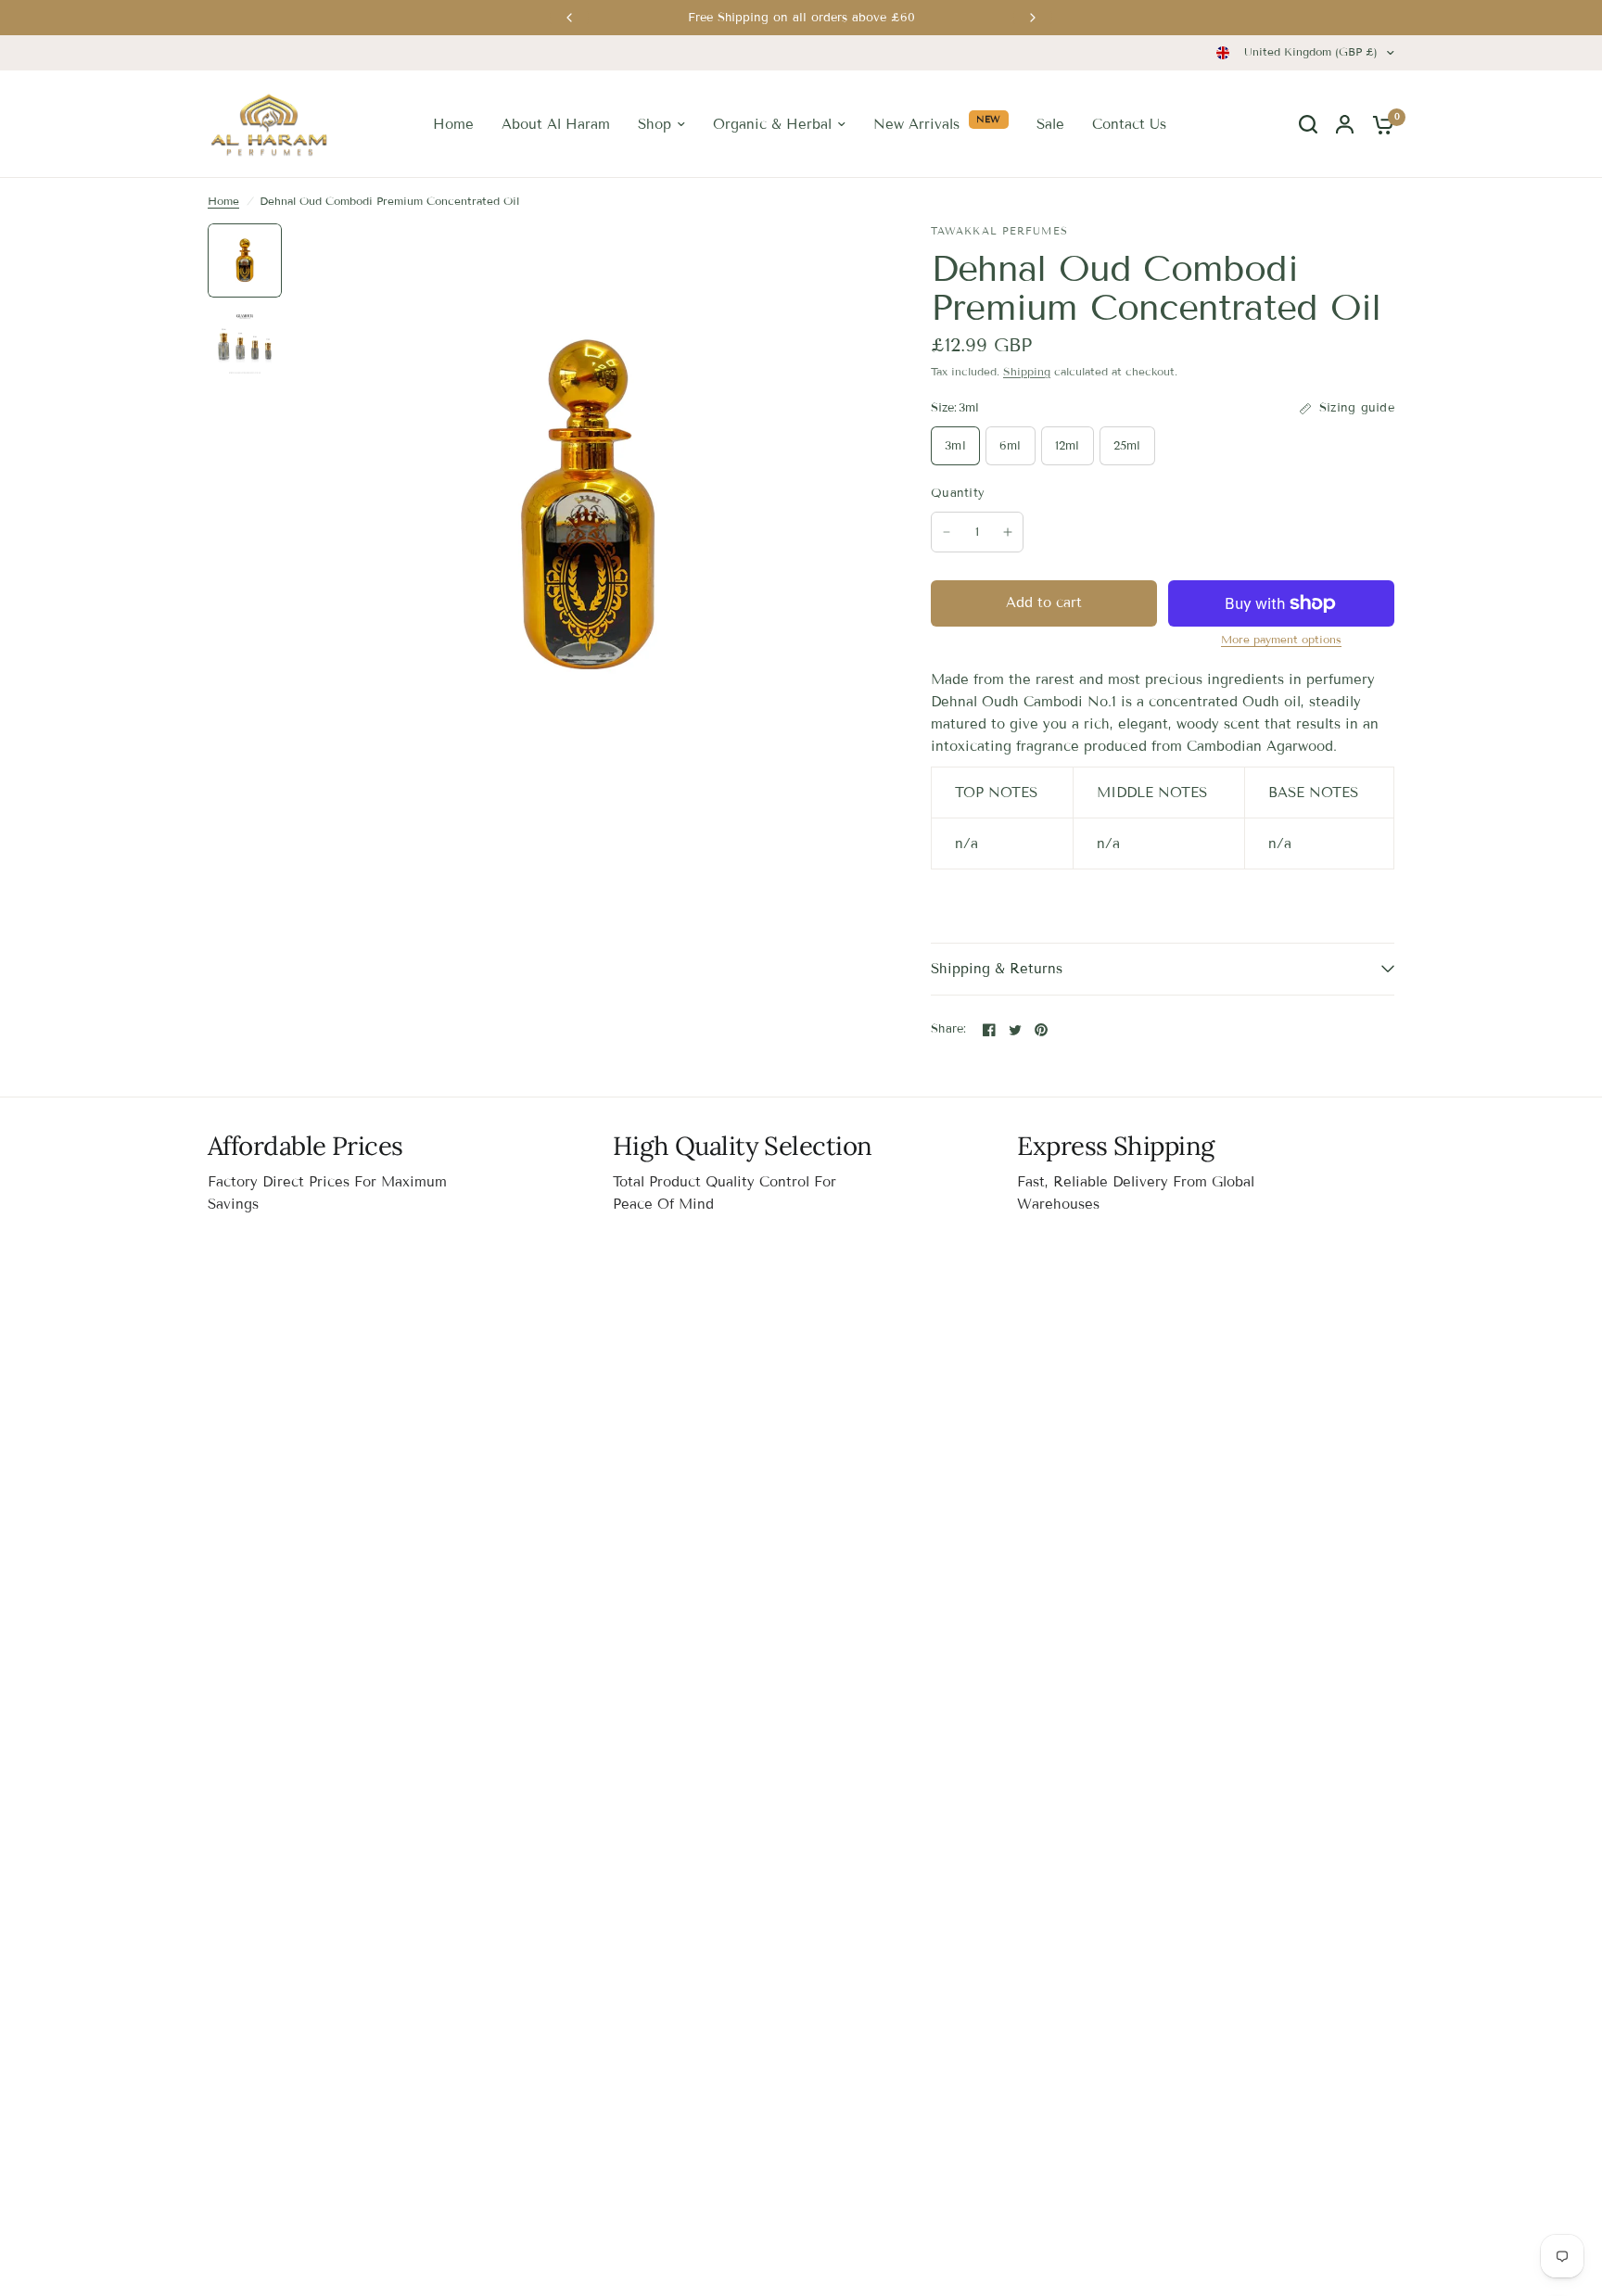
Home (453, 124)
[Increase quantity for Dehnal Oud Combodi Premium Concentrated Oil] (1008, 532)
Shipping (1027, 371)
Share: (949, 1029)
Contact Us (1129, 124)
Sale (1050, 124)
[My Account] (1345, 124)
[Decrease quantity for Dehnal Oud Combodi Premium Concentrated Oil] (947, 532)
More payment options (1281, 640)
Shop (655, 124)
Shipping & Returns (997, 969)
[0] (1379, 124)
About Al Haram (556, 124)
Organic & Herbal (772, 124)
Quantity (958, 493)
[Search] (1308, 124)
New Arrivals (916, 124)
